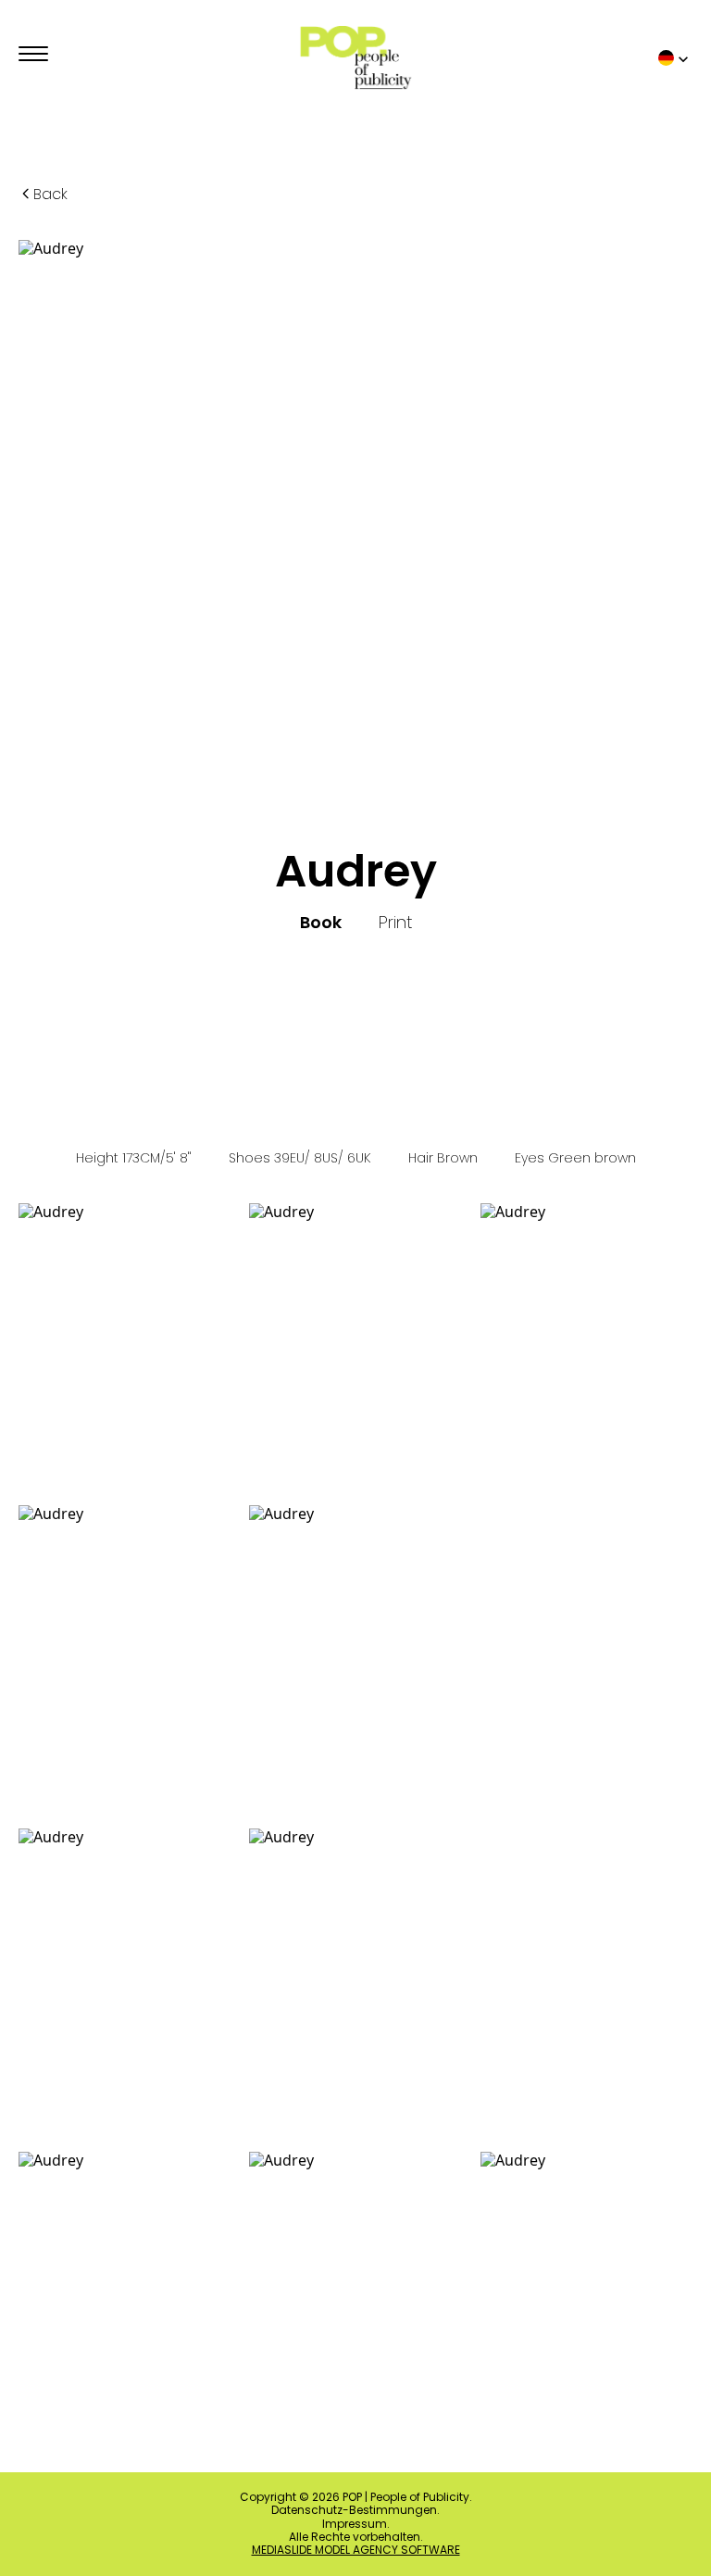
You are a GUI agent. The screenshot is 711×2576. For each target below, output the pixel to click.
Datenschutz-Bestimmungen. (355, 2510)
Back (50, 194)
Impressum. (356, 2524)
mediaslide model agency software (356, 2550)
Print (395, 923)
